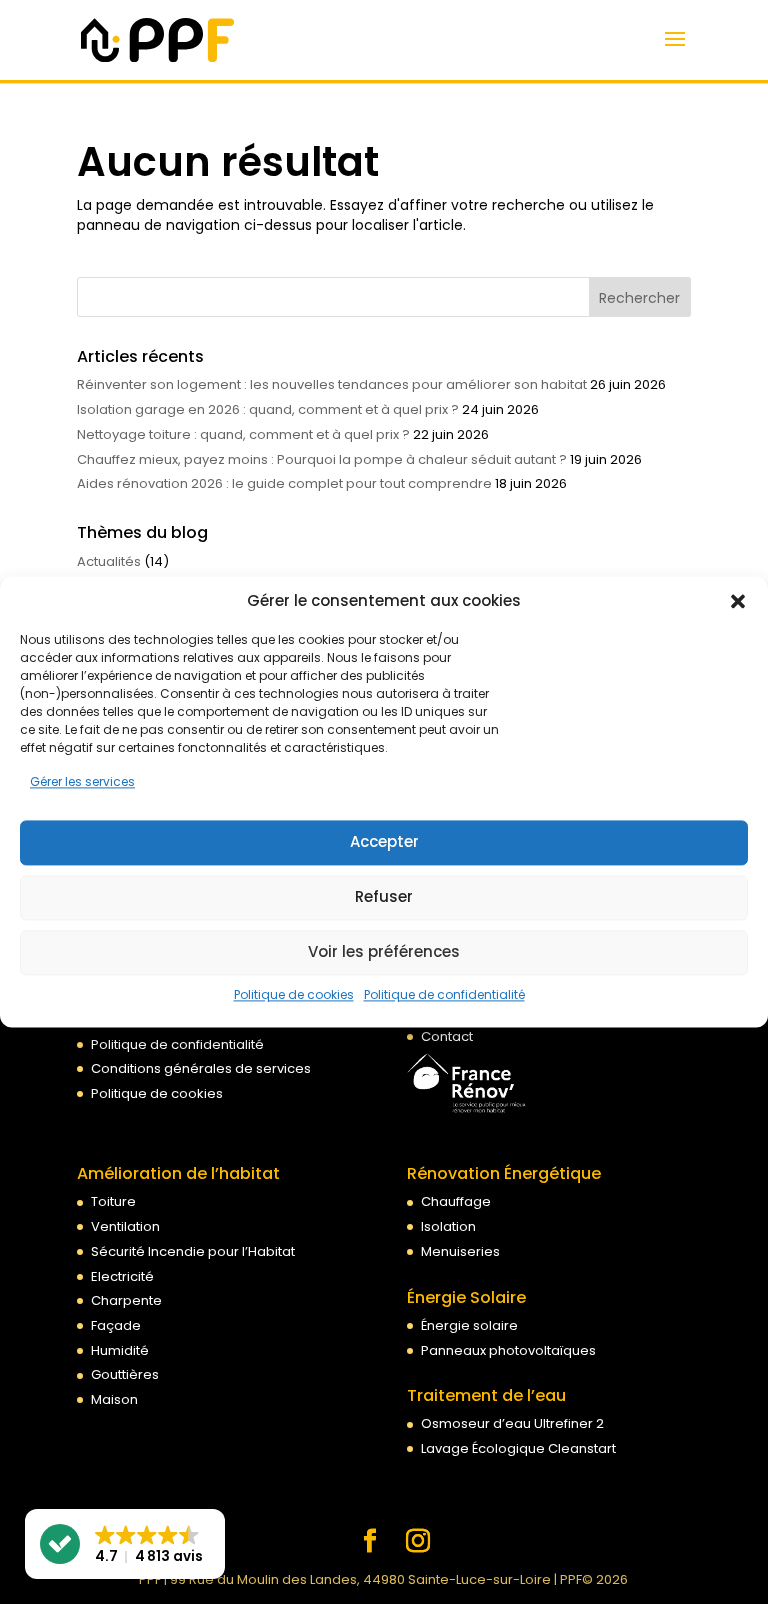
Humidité (120, 1350)
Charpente (126, 1300)
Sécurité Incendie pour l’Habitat (193, 1251)
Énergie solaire (469, 1325)
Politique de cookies (294, 994)
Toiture (113, 1201)
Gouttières (125, 1374)
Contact (447, 1036)
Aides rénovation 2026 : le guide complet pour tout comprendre (284, 483)
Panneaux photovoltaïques (508, 1350)
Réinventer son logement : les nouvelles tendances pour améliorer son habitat (332, 384)
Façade (116, 1325)
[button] (738, 601)
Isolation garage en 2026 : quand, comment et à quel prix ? (268, 409)
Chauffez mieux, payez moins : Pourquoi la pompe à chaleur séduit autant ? (322, 459)
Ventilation (125, 1226)
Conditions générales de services (201, 1068)
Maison (114, 1399)
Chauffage (456, 1201)
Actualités (109, 561)
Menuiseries (460, 1251)
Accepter (384, 842)
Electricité (122, 1276)
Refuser (384, 897)
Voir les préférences (384, 952)
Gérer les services (82, 781)
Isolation (448, 1226)
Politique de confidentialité (444, 994)
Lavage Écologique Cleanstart (518, 1448)
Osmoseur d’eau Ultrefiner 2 (512, 1423)
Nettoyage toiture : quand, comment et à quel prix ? (243, 434)
